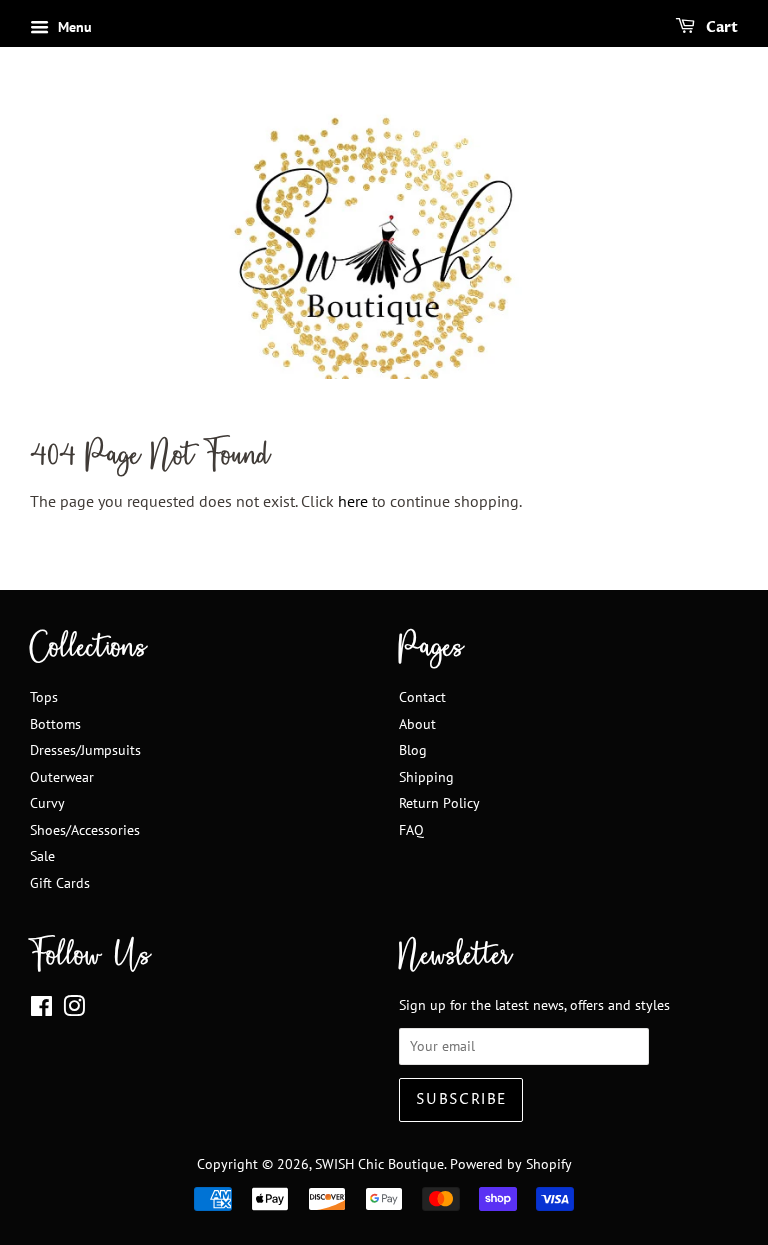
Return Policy (439, 803)
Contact (422, 697)
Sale (42, 856)
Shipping (426, 777)
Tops (44, 697)
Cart (720, 27)
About (417, 724)
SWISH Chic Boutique (379, 1164)
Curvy (47, 803)
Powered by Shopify (511, 1164)
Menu (73, 27)
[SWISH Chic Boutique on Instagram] (74, 1010)
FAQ (411, 830)
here (353, 501)
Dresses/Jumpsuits (85, 750)
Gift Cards (60, 883)
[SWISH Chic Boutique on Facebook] (41, 1010)
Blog (413, 750)
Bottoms (55, 724)
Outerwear (62, 777)
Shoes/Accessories (85, 830)
